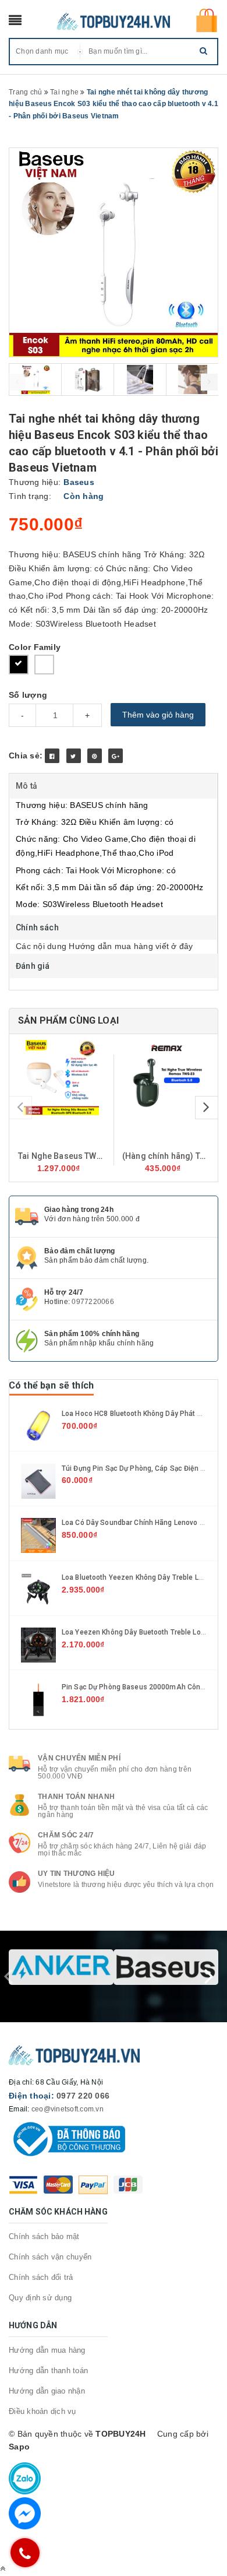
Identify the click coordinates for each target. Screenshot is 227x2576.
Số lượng (28, 695)
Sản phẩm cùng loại (68, 1020)
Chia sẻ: (26, 755)
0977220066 (93, 1302)
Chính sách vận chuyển (50, 2257)
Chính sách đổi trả (41, 2277)
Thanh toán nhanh (76, 1797)
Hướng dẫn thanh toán (48, 2371)
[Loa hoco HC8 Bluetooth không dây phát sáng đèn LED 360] (38, 1425)
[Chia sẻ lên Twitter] (74, 756)
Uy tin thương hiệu (77, 1874)
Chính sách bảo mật (44, 2236)
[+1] (116, 756)
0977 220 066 (83, 2096)
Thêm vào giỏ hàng (158, 715)
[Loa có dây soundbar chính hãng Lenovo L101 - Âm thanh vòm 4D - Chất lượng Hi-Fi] (38, 1535)
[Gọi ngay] (25, 2553)
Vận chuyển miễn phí (79, 1758)
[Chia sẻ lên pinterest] (95, 756)
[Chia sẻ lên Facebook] (52, 756)
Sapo (19, 2447)
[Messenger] (25, 2513)
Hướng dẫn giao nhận (47, 2391)
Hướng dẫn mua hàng (47, 2350)
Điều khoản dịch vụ (42, 2411)
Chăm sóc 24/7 (66, 1835)
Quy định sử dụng (40, 2298)
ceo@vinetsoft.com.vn (68, 2109)
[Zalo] (25, 2478)
